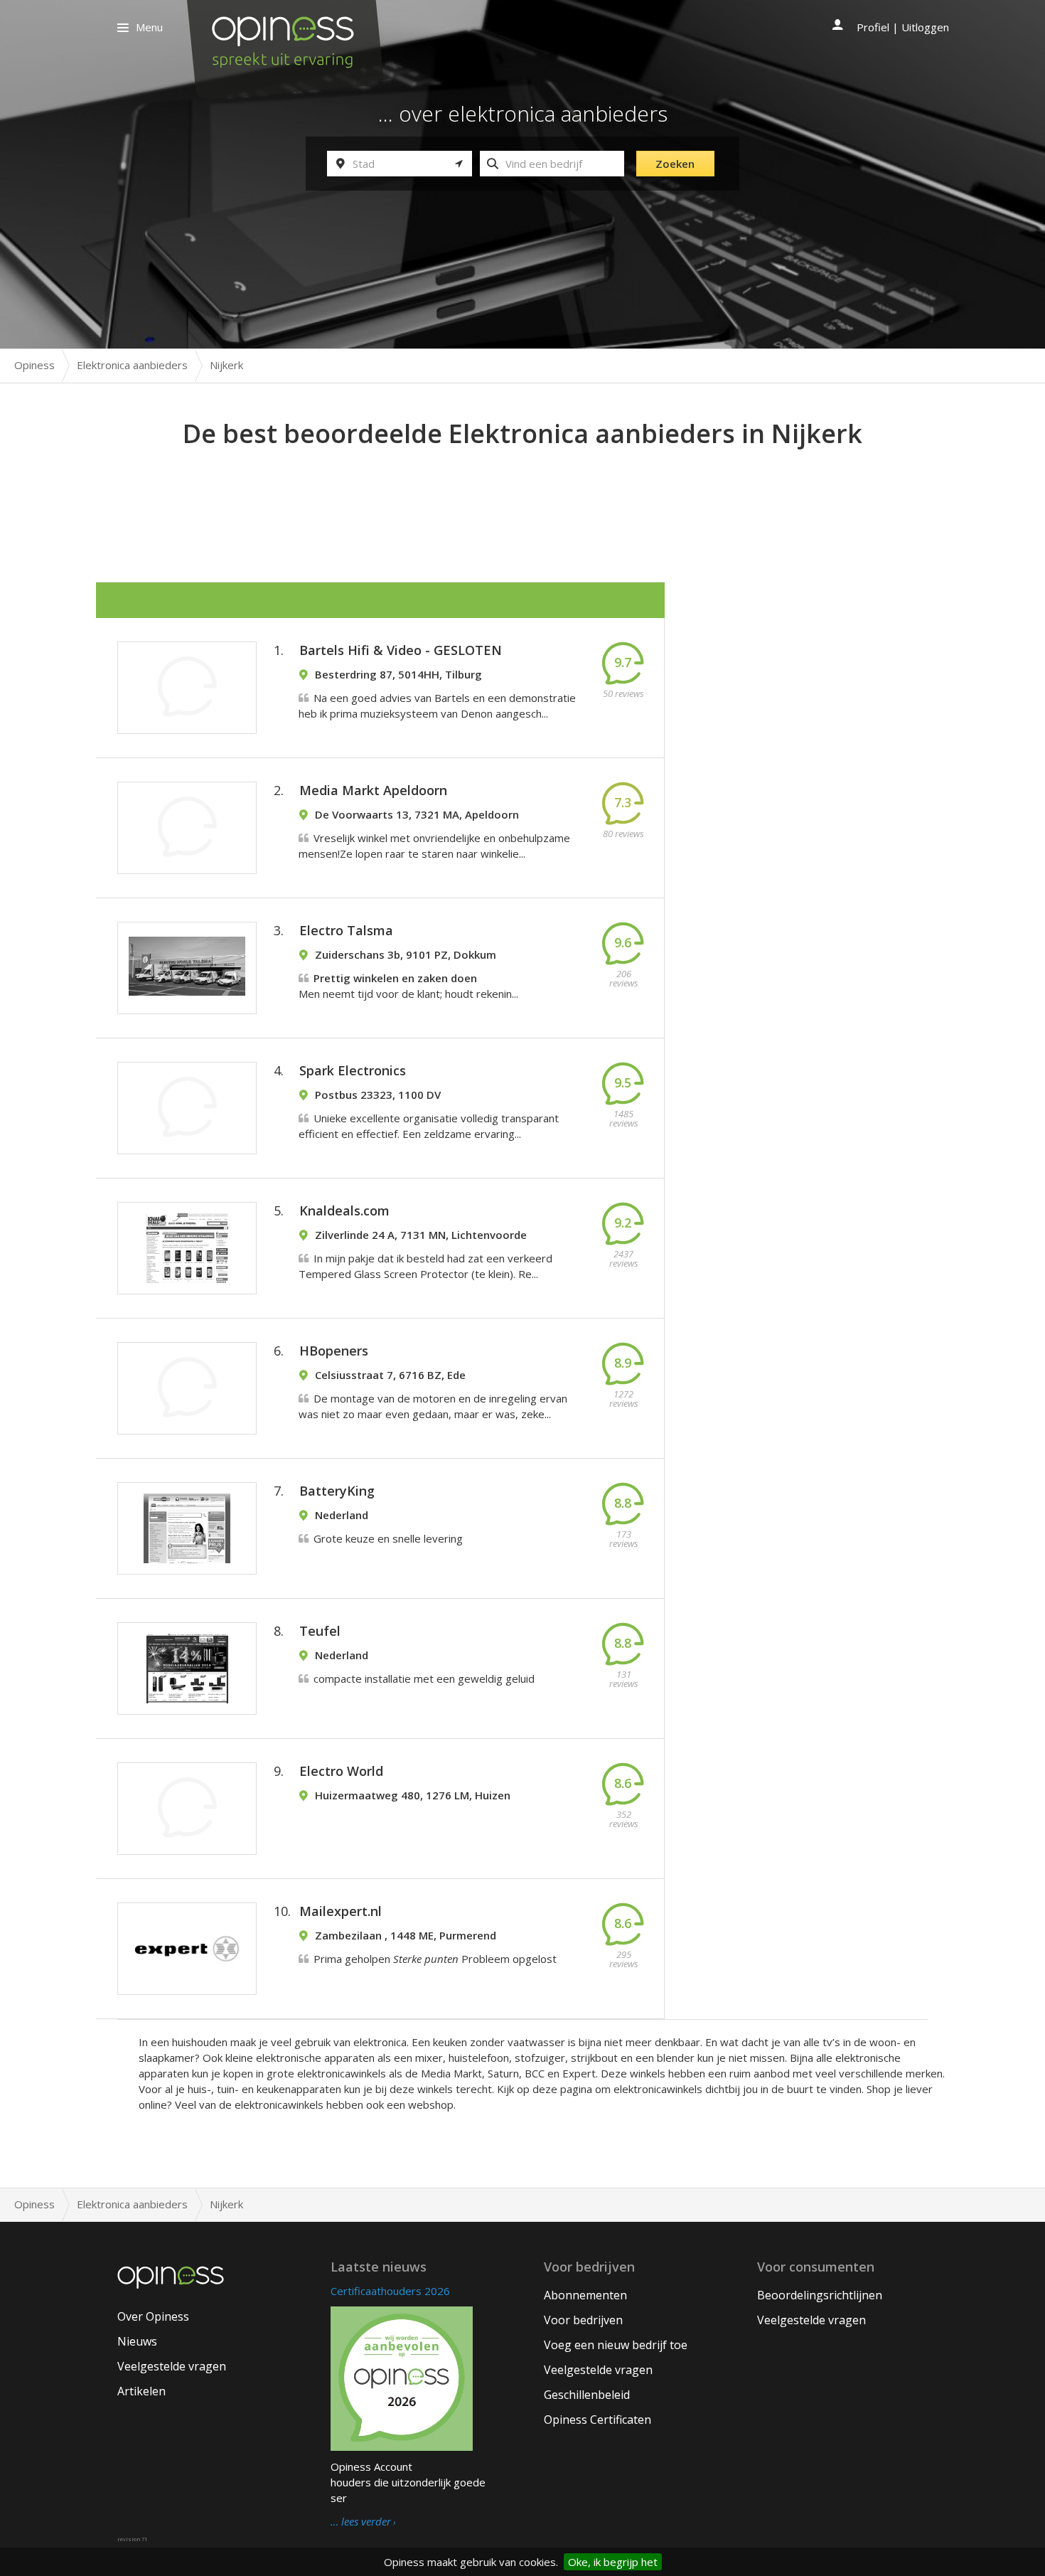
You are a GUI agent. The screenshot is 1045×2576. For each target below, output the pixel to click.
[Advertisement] (522, 491)
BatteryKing (337, 1491)
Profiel (873, 27)
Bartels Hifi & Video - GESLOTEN (401, 650)
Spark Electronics (353, 1070)
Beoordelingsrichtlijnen (820, 2295)
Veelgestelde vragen (172, 2366)
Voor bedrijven (583, 2320)
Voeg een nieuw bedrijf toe (616, 2345)
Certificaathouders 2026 (390, 2291)
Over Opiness (153, 2316)
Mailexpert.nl (341, 1911)
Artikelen (141, 2391)
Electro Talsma (346, 930)
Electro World (341, 1771)
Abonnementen (585, 2295)
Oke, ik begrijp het (613, 2562)
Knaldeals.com (344, 1210)
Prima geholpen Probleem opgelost (435, 1959)
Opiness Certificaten (597, 2420)
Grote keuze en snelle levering (388, 1538)
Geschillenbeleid (587, 2395)
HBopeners (334, 1351)
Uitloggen (925, 27)
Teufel (320, 1631)
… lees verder (361, 2522)
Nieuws (137, 2341)
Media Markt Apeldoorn (373, 790)
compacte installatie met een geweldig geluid (424, 1678)
